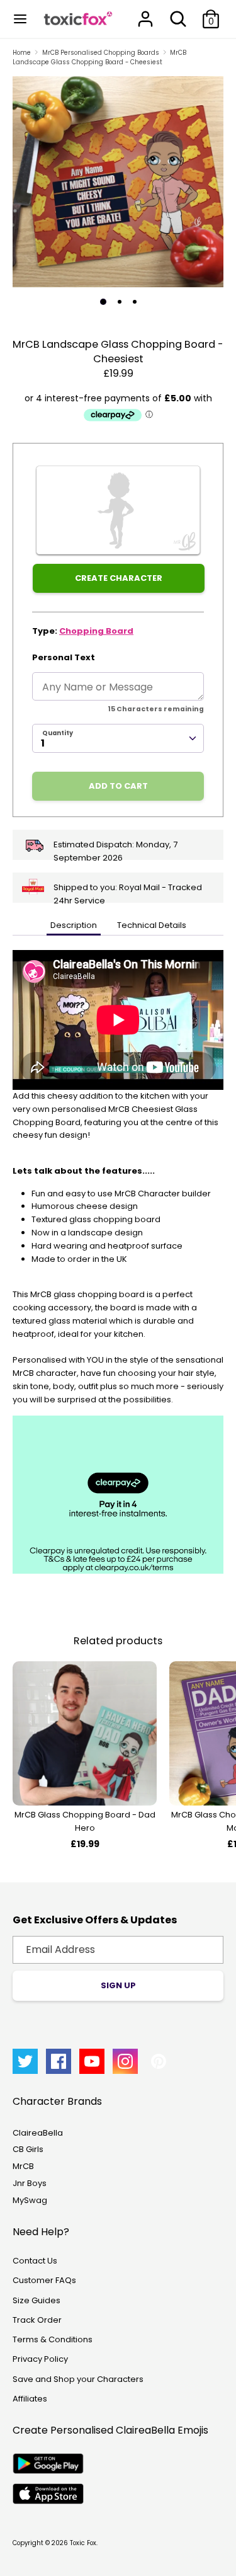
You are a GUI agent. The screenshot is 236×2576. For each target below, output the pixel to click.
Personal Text (64, 657)
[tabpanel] (118, 182)
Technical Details (152, 925)
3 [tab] (135, 302)
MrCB (23, 2166)
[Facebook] (59, 2061)
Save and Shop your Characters (78, 2379)
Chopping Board (96, 631)
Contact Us (35, 2261)
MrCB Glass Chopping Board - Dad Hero (85, 1821)
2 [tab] (120, 302)
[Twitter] (25, 2061)
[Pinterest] (159, 2061)
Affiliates (30, 2399)
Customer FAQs (44, 2280)
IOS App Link (48, 2494)
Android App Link (48, 2464)
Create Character (119, 578)
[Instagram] (125, 2061)
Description (74, 925)
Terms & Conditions (53, 2339)
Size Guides (37, 2300)
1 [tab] (103, 302)
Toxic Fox (83, 2543)
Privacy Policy (40, 2359)
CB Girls (28, 2149)
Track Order (37, 2320)
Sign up (118, 1985)
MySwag (30, 2200)
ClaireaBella (38, 2133)
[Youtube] (92, 2061)
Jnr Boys (30, 2183)
